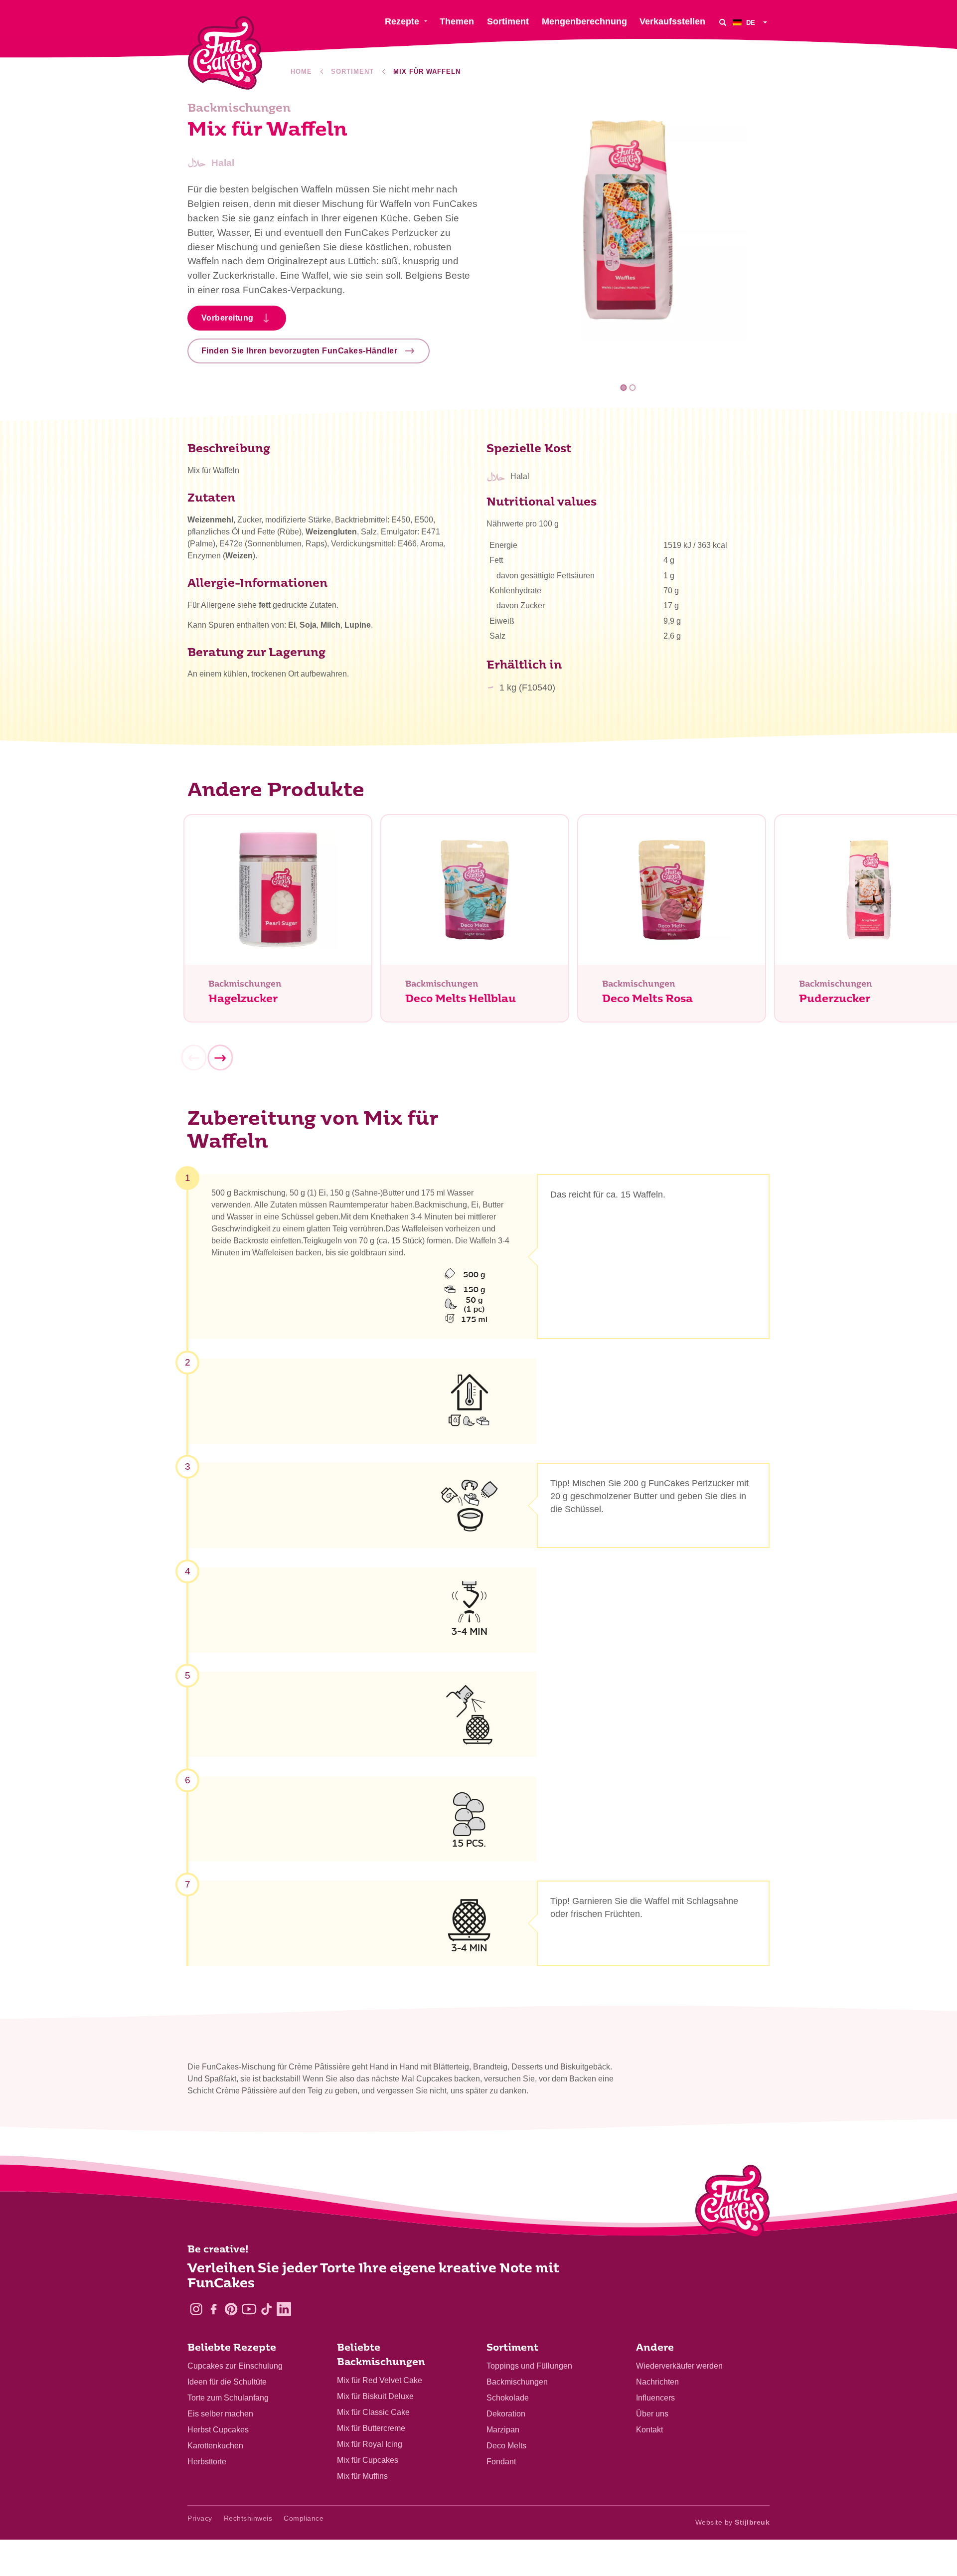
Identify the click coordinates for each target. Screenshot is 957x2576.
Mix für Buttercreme (371, 2428)
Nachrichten (657, 2382)
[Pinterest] (231, 2309)
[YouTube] (249, 2309)
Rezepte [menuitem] (402, 21)
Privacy (200, 2518)
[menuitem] (751, 22)
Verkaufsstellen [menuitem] (672, 21)
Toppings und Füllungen (529, 2366)
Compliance (304, 2518)
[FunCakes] (225, 53)
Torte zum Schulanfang (228, 2398)
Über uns (652, 2414)
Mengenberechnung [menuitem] (584, 21)
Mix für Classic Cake (373, 2412)
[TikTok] (266, 2309)
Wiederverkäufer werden (679, 2366)
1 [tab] (624, 388)
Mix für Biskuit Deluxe (375, 2396)
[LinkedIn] (284, 2309)
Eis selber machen (220, 2414)
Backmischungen (517, 2382)
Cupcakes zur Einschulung (235, 2366)
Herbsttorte (207, 2462)
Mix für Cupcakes (368, 2460)
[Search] (723, 22)
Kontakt (649, 2430)
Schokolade (508, 2398)
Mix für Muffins (362, 2476)
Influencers (655, 2398)
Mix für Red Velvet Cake (380, 2380)
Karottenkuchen (215, 2446)
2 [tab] (632, 388)
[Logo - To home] (732, 2204)
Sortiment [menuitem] (508, 21)
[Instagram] (196, 2309)
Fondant (501, 2462)
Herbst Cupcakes (218, 2430)
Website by (733, 2522)
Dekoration (506, 2414)
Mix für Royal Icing (370, 2444)
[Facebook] (214, 2309)
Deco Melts (506, 2446)
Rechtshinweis (248, 2518)
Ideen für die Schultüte (227, 2382)
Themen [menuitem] (457, 21)
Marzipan (503, 2430)
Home (301, 72)
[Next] (220, 1058)
